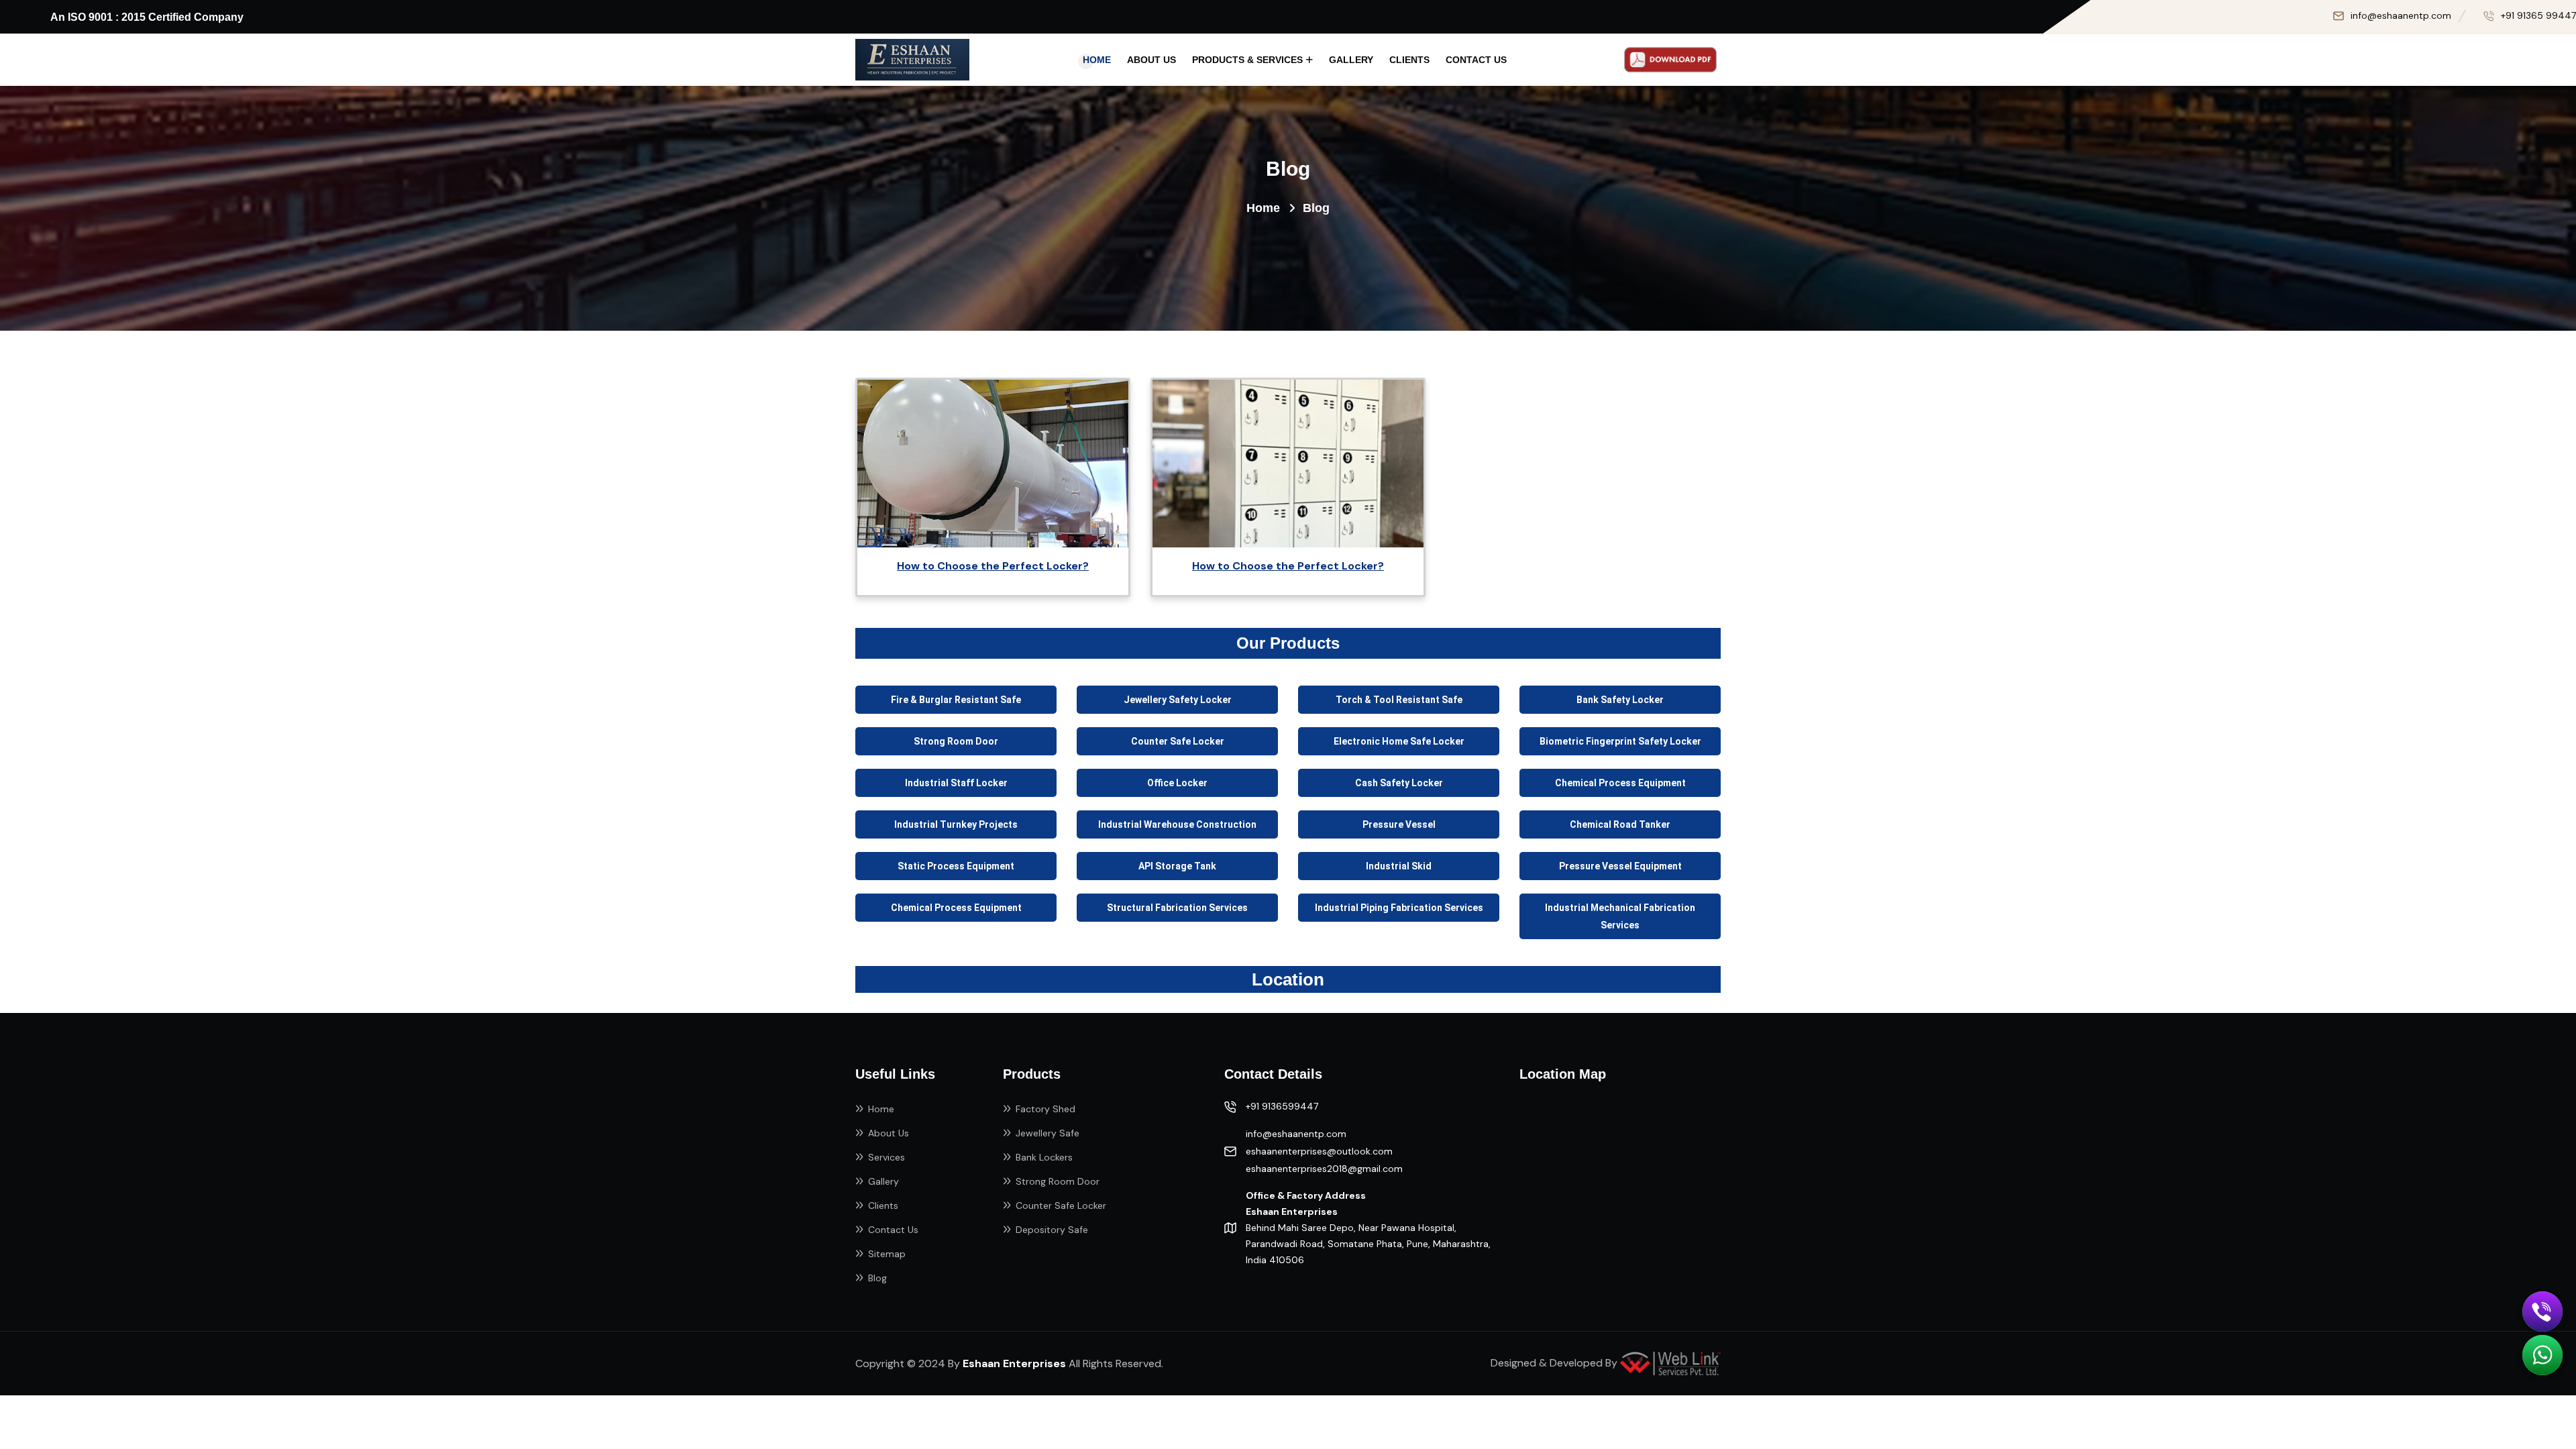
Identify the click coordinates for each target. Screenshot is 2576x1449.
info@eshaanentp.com (2401, 15)
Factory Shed (1045, 1109)
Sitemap (887, 1254)
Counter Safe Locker (1178, 741)
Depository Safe (1052, 1230)
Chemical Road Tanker (1620, 824)
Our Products (1288, 643)
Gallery (883, 1181)
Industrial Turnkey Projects (956, 824)
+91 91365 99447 (2538, 15)
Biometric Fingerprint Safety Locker (1620, 741)
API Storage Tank (1177, 866)
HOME (1097, 60)
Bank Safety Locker (1620, 700)
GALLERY (1351, 60)
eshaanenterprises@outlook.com (1319, 1151)
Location (1288, 979)
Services (887, 1157)
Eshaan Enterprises (1014, 1363)
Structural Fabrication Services (1177, 908)
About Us (889, 1133)
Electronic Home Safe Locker (1399, 741)
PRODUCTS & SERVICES (1247, 60)
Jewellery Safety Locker (1178, 700)
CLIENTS (1409, 60)
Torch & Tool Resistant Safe (1399, 700)
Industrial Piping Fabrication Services (1399, 908)
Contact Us (893, 1230)
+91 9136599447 (1282, 1106)
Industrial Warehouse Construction (1177, 824)
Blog (877, 1278)
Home (1263, 208)
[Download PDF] (1670, 60)
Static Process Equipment (956, 866)
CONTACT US (1476, 60)
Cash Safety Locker (1399, 783)
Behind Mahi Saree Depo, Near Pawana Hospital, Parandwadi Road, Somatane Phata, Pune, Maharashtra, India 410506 (1368, 1228)
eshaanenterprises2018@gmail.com (1324, 1169)
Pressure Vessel (1399, 824)
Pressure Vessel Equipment (1620, 866)
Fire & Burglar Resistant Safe (956, 700)
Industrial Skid (1399, 866)
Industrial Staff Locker (956, 783)
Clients (883, 1205)
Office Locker (1177, 783)
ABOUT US (1151, 60)
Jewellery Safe (1048, 1133)
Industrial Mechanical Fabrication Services (1620, 916)
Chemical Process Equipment (1620, 783)
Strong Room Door (956, 741)
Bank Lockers (1044, 1157)
